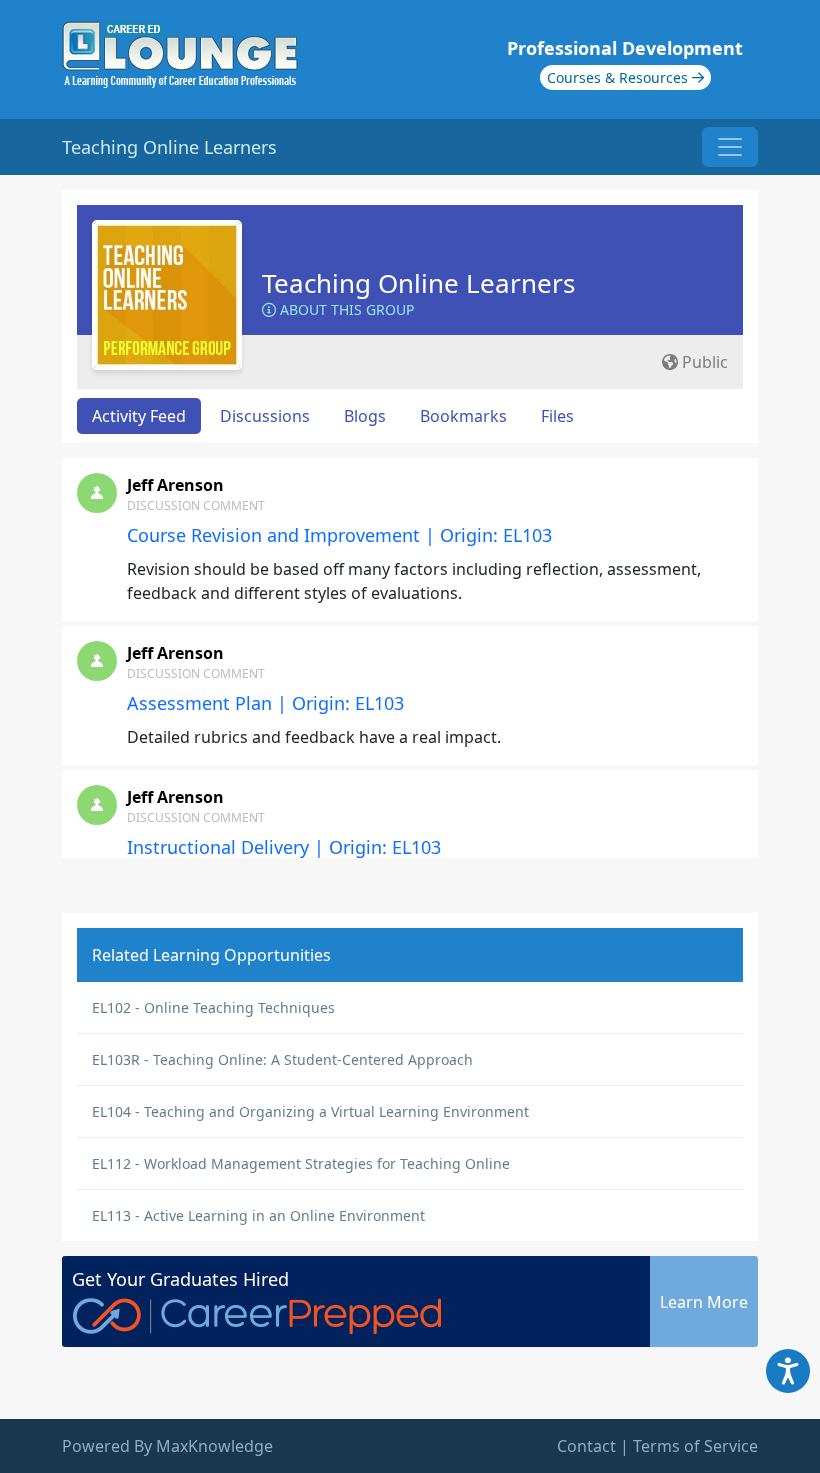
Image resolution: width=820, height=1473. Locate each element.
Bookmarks (463, 416)
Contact (586, 1446)
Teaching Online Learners (418, 283)
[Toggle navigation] (730, 147)
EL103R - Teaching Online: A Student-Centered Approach (282, 1059)
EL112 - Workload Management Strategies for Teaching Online (301, 1163)
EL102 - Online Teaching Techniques (213, 1007)
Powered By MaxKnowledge (167, 1446)
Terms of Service (695, 1446)
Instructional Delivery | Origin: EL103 (284, 847)
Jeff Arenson (175, 485)
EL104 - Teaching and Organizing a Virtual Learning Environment (310, 1111)
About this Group (345, 309)
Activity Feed (139, 416)
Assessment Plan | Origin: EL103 (265, 703)
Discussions (265, 416)
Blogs (365, 416)
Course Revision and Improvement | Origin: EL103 (339, 535)
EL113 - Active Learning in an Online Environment (258, 1215)
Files (557, 416)
